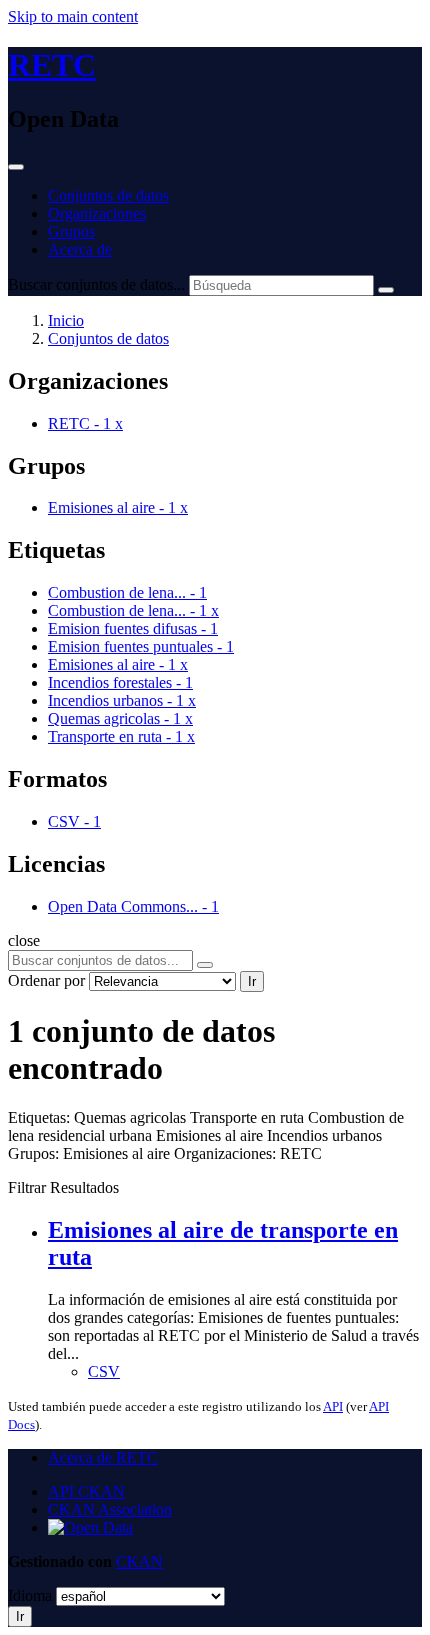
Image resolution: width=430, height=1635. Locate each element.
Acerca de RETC (103, 1457)
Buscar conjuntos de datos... (96, 284)
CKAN (139, 1561)
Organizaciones (97, 213)
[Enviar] (386, 290)
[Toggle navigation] (16, 167)
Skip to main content (73, 16)
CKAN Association (110, 1509)
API (333, 1406)
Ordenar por (46, 980)
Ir (252, 981)
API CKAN (86, 1491)
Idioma (30, 1595)
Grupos (71, 231)
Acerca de (80, 249)
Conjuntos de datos (108, 195)
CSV (104, 1371)
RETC (52, 65)
